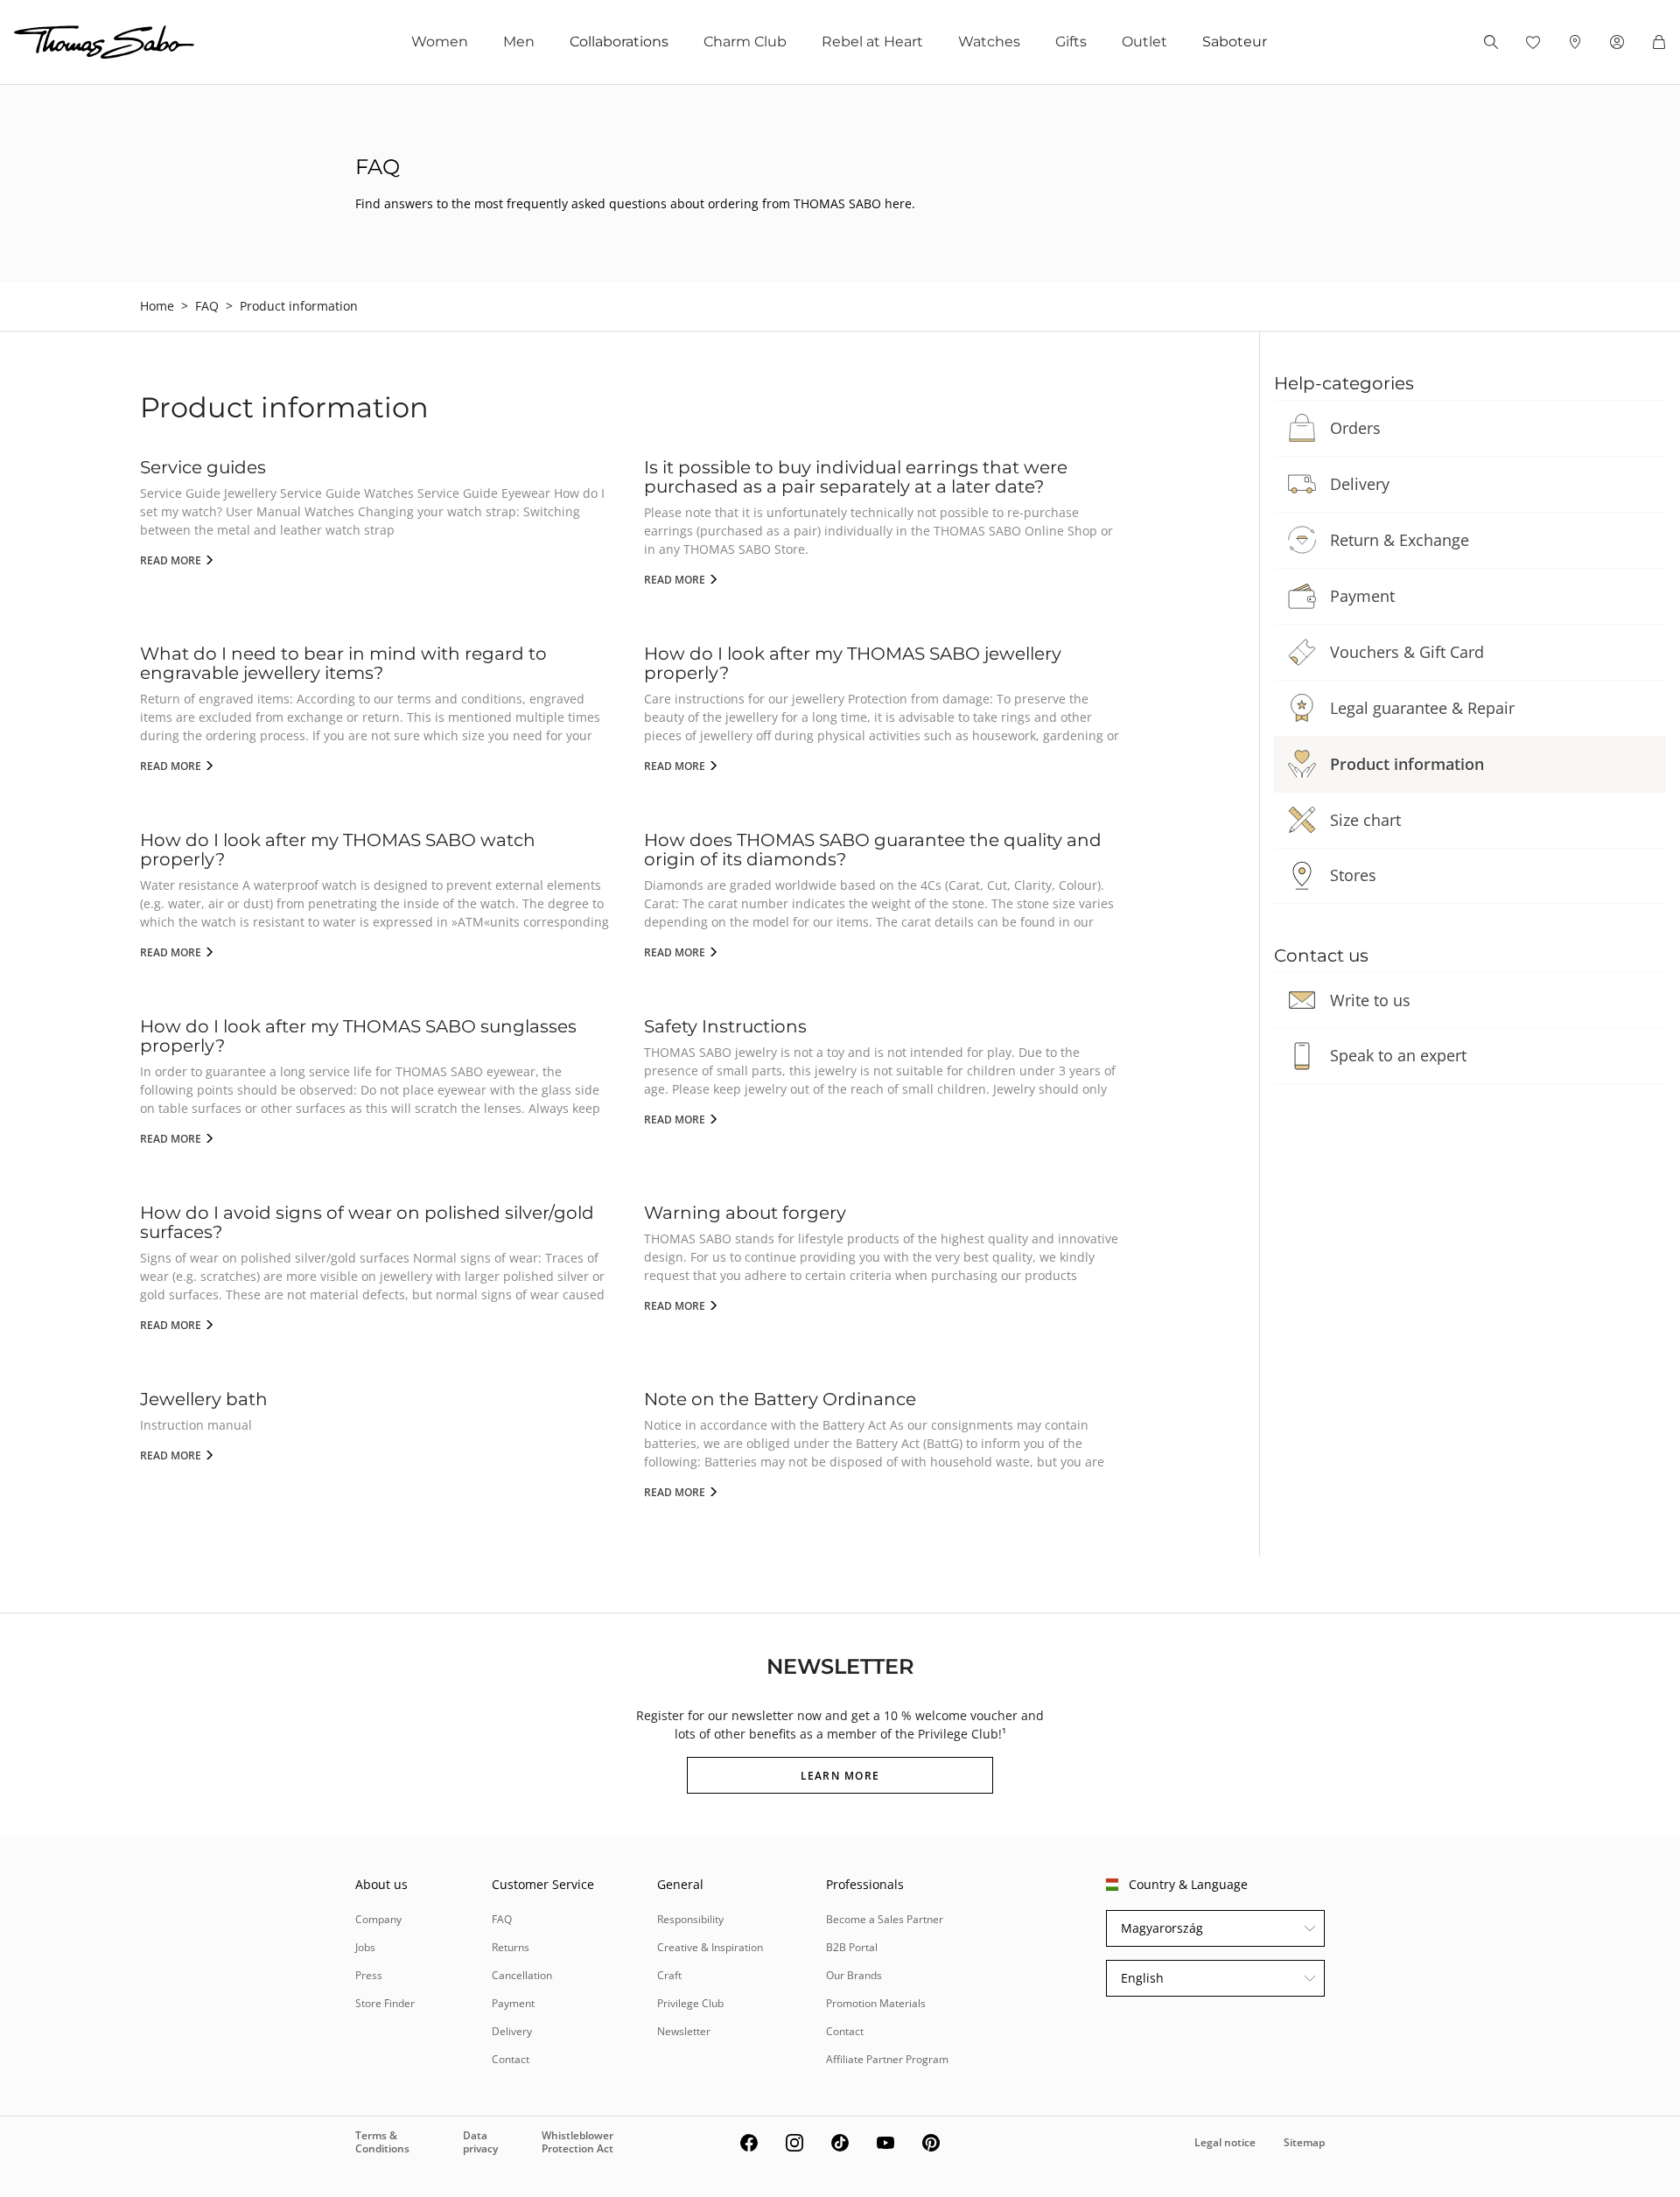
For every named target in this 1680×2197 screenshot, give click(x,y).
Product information (1407, 764)
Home (157, 306)
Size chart (1365, 820)
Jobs (365, 1947)
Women (440, 42)
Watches (989, 42)
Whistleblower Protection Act (577, 2141)
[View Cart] (1659, 42)
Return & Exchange (1400, 540)
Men (519, 42)
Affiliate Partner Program (887, 2059)
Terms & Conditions (382, 2141)
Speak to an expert (1398, 1055)
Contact (511, 2059)
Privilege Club (690, 2003)
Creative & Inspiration (710, 1947)
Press (369, 1975)
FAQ (207, 306)
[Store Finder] (1575, 42)
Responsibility (690, 1919)
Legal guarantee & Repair (1422, 708)
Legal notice (1225, 2142)
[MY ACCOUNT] (1617, 42)
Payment (1362, 596)
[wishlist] (1533, 42)
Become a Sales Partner (885, 1919)
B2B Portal (852, 1947)
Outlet (1144, 42)
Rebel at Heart (872, 42)
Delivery (1360, 484)
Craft (669, 1975)
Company (378, 1919)
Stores (1353, 875)
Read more (172, 560)
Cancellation (522, 1975)
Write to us (1370, 1000)
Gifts (1071, 42)
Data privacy (480, 2141)
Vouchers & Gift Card (1407, 652)
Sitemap (1304, 2142)
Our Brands (854, 1975)
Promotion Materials (876, 2003)
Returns (511, 1947)
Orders (1355, 428)
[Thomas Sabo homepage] (104, 42)
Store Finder (385, 2003)
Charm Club (745, 42)
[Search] (1491, 42)
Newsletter (684, 2031)
